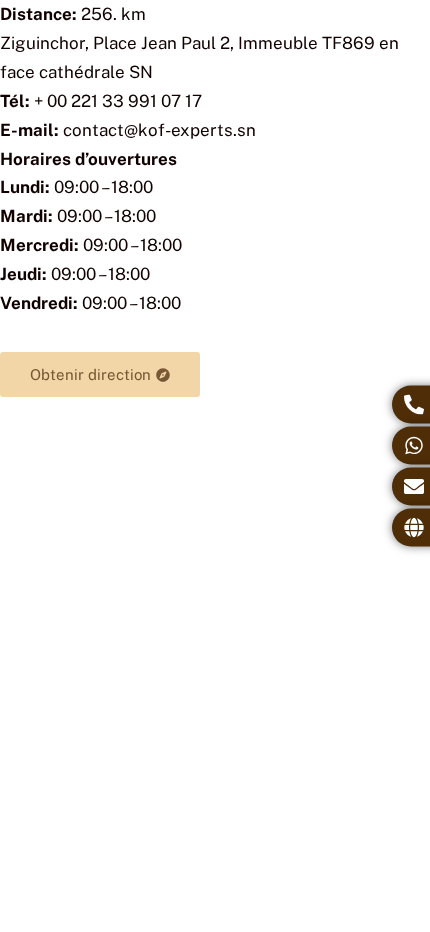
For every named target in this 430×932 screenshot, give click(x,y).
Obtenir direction (90, 374)
